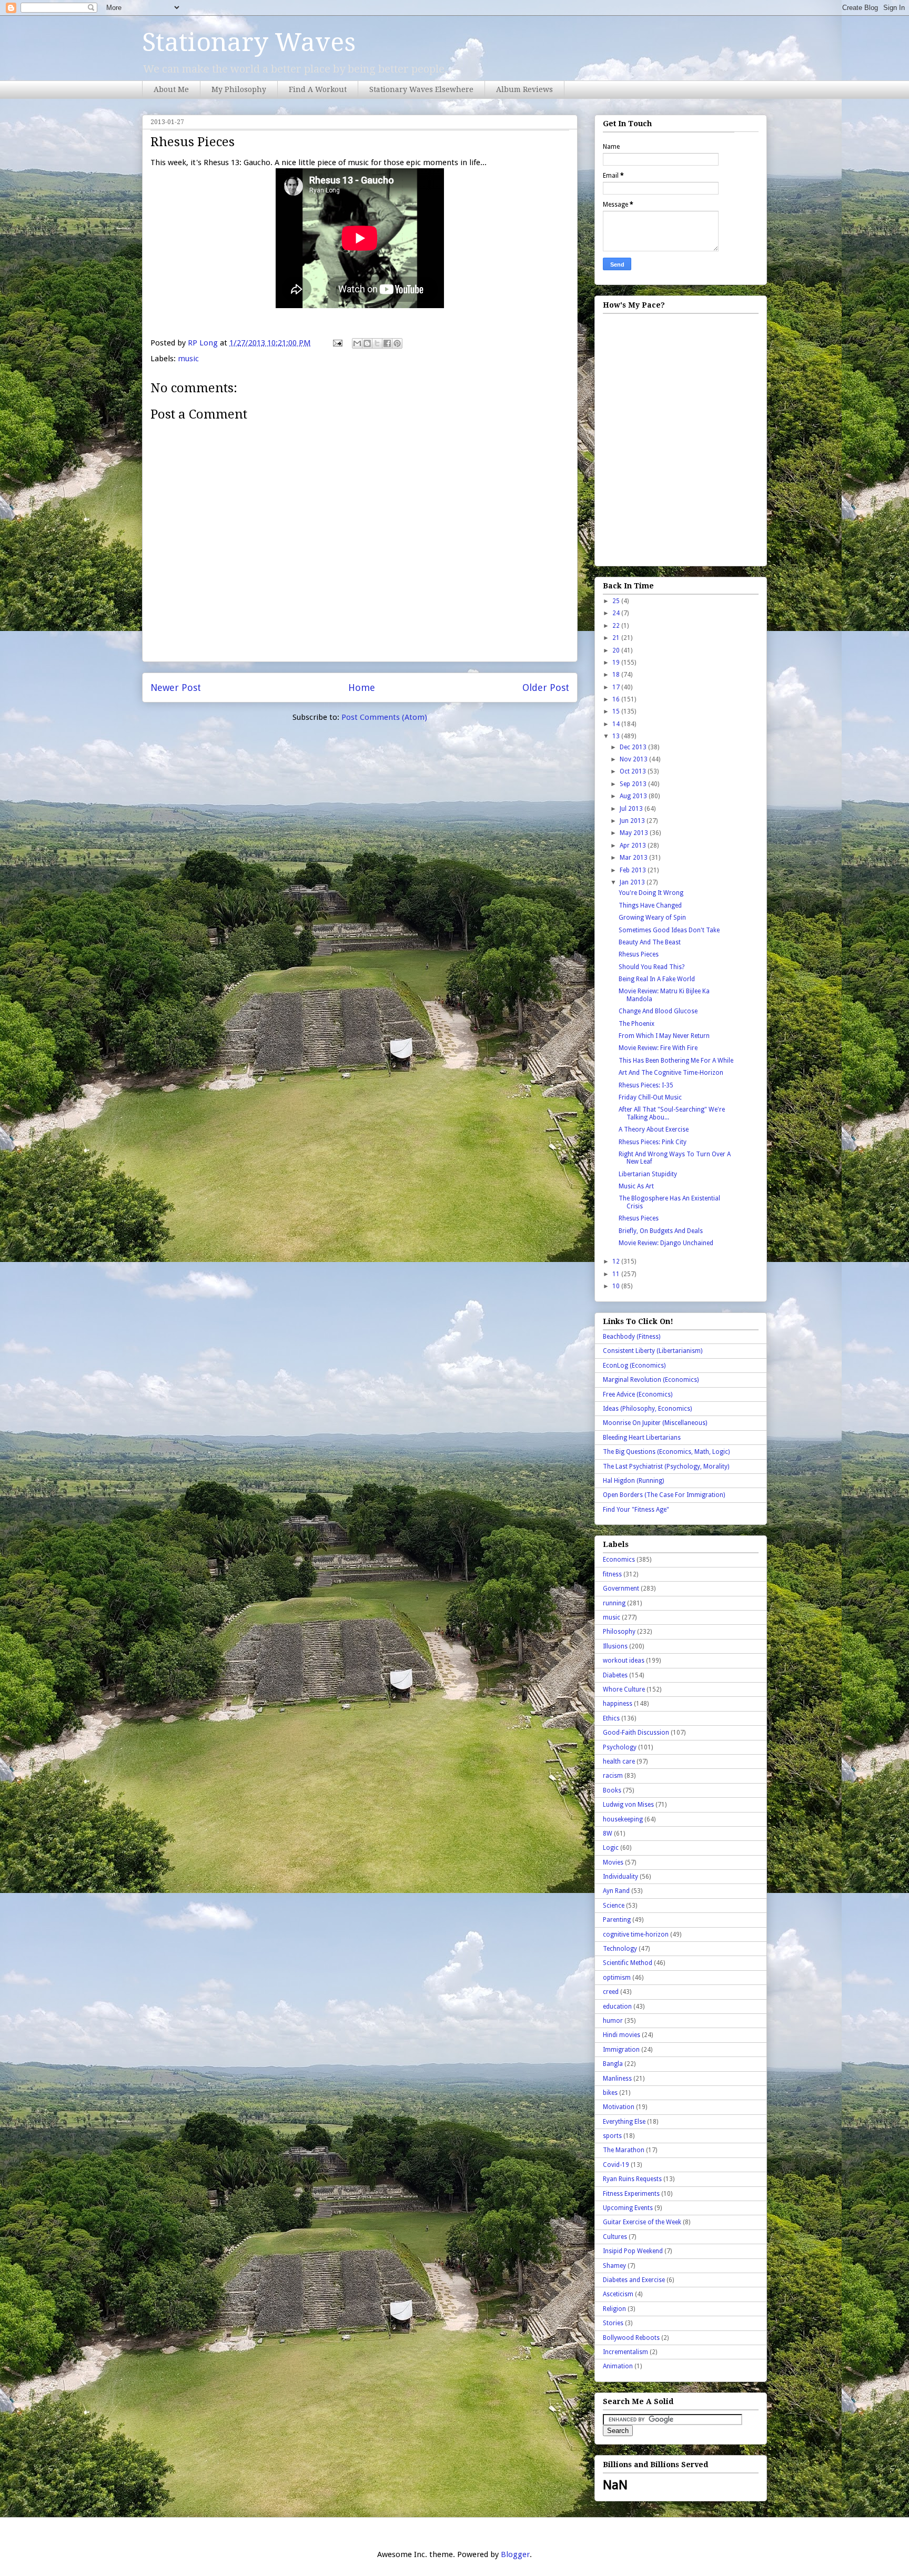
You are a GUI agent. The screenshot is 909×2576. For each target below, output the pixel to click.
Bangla (613, 2064)
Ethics (611, 1718)
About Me (171, 89)
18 (617, 675)
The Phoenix (637, 1024)
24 (617, 613)
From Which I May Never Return (664, 1036)
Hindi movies (622, 2035)
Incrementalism (625, 2352)
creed (611, 1992)
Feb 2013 (634, 870)
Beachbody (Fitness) (632, 1337)
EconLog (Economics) (634, 1366)
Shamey (614, 2266)
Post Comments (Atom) (384, 717)
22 (617, 626)
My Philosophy (239, 89)
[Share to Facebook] (387, 343)
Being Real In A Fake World (657, 979)
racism (613, 1776)
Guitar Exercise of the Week (642, 2222)
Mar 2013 (634, 858)
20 (617, 650)
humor (613, 2021)
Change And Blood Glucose (658, 1011)
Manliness (617, 2079)
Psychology (620, 1747)
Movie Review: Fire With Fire (658, 1048)
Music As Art (636, 1186)
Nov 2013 (634, 759)
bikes (610, 2093)
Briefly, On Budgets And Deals (661, 1231)
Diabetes (615, 1675)
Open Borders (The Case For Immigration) (664, 1495)
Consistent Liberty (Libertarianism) (653, 1351)
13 (617, 736)
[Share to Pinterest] (397, 343)
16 (617, 699)
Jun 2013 (633, 821)
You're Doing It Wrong (651, 893)
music (188, 359)
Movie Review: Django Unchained (666, 1243)
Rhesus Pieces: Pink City (653, 1142)
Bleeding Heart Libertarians (642, 1438)
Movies (613, 1862)
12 (617, 1261)
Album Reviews (524, 89)
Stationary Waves (249, 42)
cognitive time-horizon (636, 1934)
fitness (612, 1574)
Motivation (619, 2107)
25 (617, 601)
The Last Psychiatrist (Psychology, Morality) (666, 1467)
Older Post (546, 688)
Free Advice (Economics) (638, 1394)
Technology (620, 1949)
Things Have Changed (650, 905)
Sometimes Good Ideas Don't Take (669, 930)
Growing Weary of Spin (652, 918)
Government (621, 1589)
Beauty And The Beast (650, 942)
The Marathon (624, 2150)
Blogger (515, 2554)
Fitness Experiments (631, 2194)
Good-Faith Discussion (636, 1733)
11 (617, 1274)
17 (617, 687)
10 (617, 1286)
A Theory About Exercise (654, 1129)
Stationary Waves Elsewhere (421, 89)
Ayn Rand (616, 1891)
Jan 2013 (633, 882)
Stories (613, 2323)
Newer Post (176, 688)
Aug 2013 (634, 796)
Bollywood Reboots (631, 2338)
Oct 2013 (634, 771)
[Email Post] (337, 343)
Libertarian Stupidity (648, 1174)
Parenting (617, 1920)
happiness (618, 1704)
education (617, 2007)
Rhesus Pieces (639, 954)
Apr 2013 (634, 846)
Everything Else (624, 2122)
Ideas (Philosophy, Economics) (647, 1409)
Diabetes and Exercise (634, 2280)
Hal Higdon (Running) (633, 1481)
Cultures (615, 2237)
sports (612, 2136)
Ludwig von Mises (628, 1805)
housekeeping (623, 1819)
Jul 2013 (632, 809)
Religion (614, 2309)
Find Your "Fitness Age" (636, 1510)
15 (617, 711)
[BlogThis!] (367, 343)
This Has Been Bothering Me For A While (676, 1061)
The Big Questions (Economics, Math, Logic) (666, 1452)
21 (617, 638)
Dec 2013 (634, 747)
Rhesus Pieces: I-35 (646, 1085)
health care (619, 1762)
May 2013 (635, 833)
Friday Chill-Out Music (650, 1097)
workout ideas (624, 1661)
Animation (618, 2366)
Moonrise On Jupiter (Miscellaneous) (655, 1423)
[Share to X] (377, 343)
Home (362, 688)
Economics (619, 1560)
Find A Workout (318, 89)
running (614, 1603)
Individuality (620, 1877)
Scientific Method (628, 1963)
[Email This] (357, 343)
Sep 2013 (634, 784)
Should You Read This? (652, 967)
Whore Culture (624, 1689)
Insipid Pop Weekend (633, 2251)
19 (617, 663)
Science (614, 1906)
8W (608, 1834)
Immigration (621, 2050)
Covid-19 (616, 2165)
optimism (617, 1978)
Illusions (615, 1646)
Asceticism (618, 2294)
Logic (611, 1848)
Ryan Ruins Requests (632, 2179)
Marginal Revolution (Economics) (651, 1380)
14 (617, 724)
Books (612, 1790)
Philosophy (619, 1632)
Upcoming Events (628, 2208)
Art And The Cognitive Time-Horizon (671, 1073)
